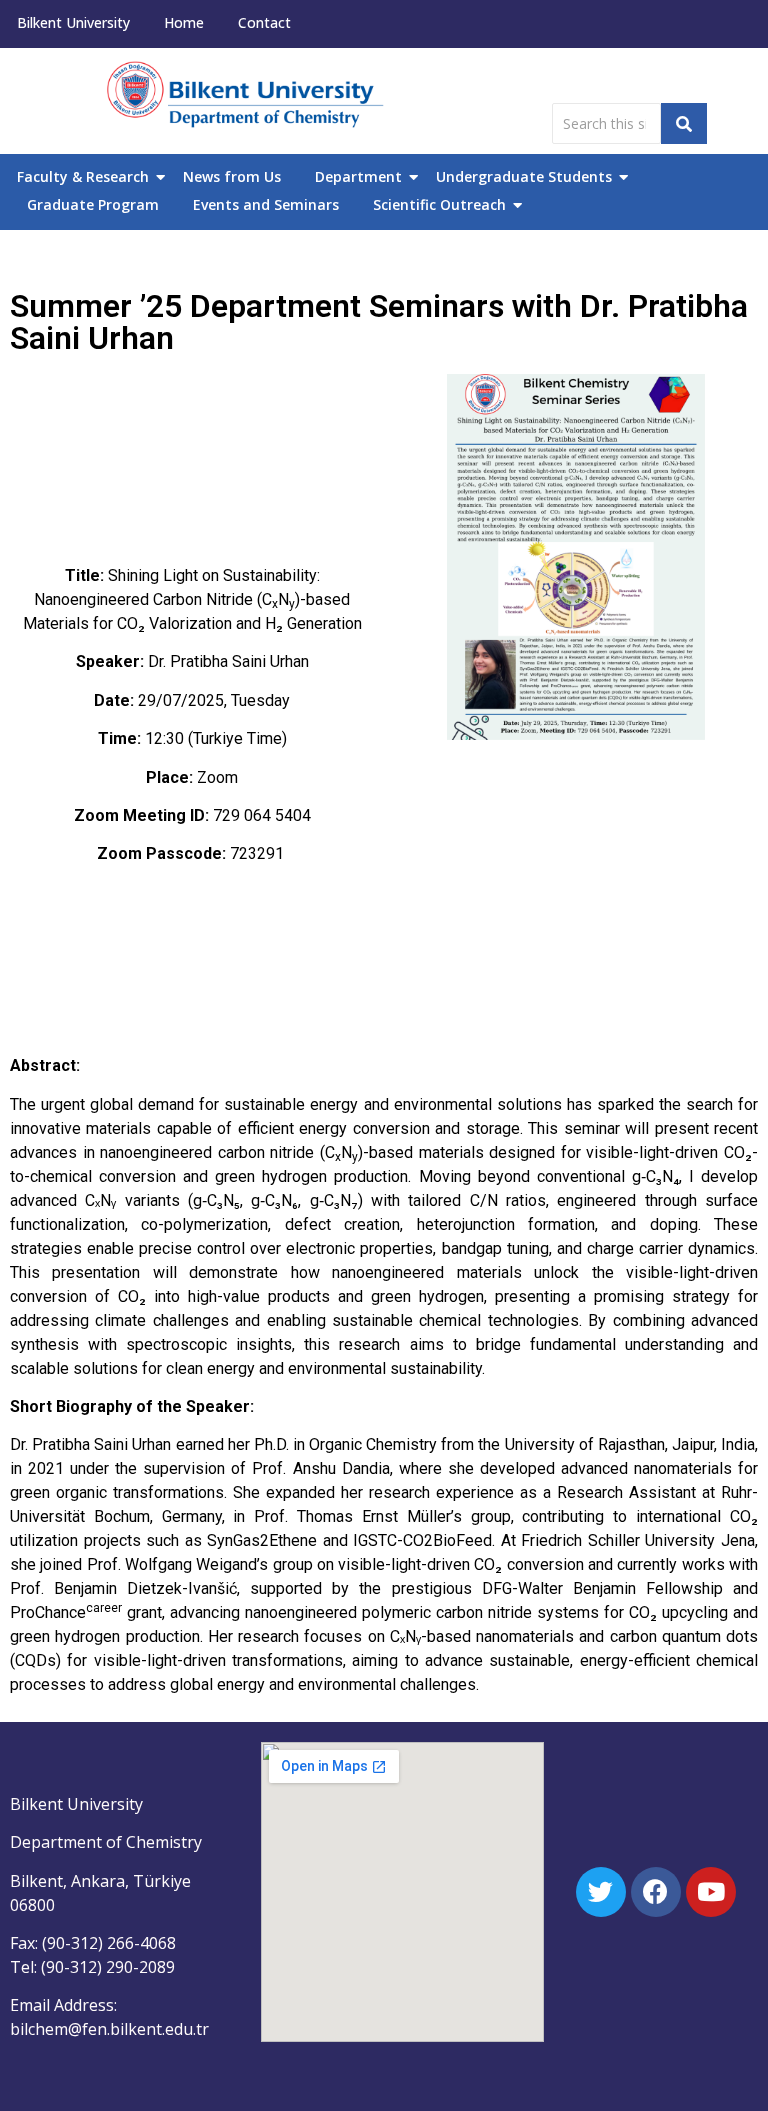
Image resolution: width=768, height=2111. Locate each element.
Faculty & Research (83, 176)
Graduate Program (93, 204)
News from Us (232, 176)
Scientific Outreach (439, 204)
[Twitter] (601, 1892)
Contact (264, 22)
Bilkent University (73, 22)
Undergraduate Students (524, 176)
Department (358, 176)
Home (184, 22)
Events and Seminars (266, 204)
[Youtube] (711, 1892)
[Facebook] (656, 1892)
